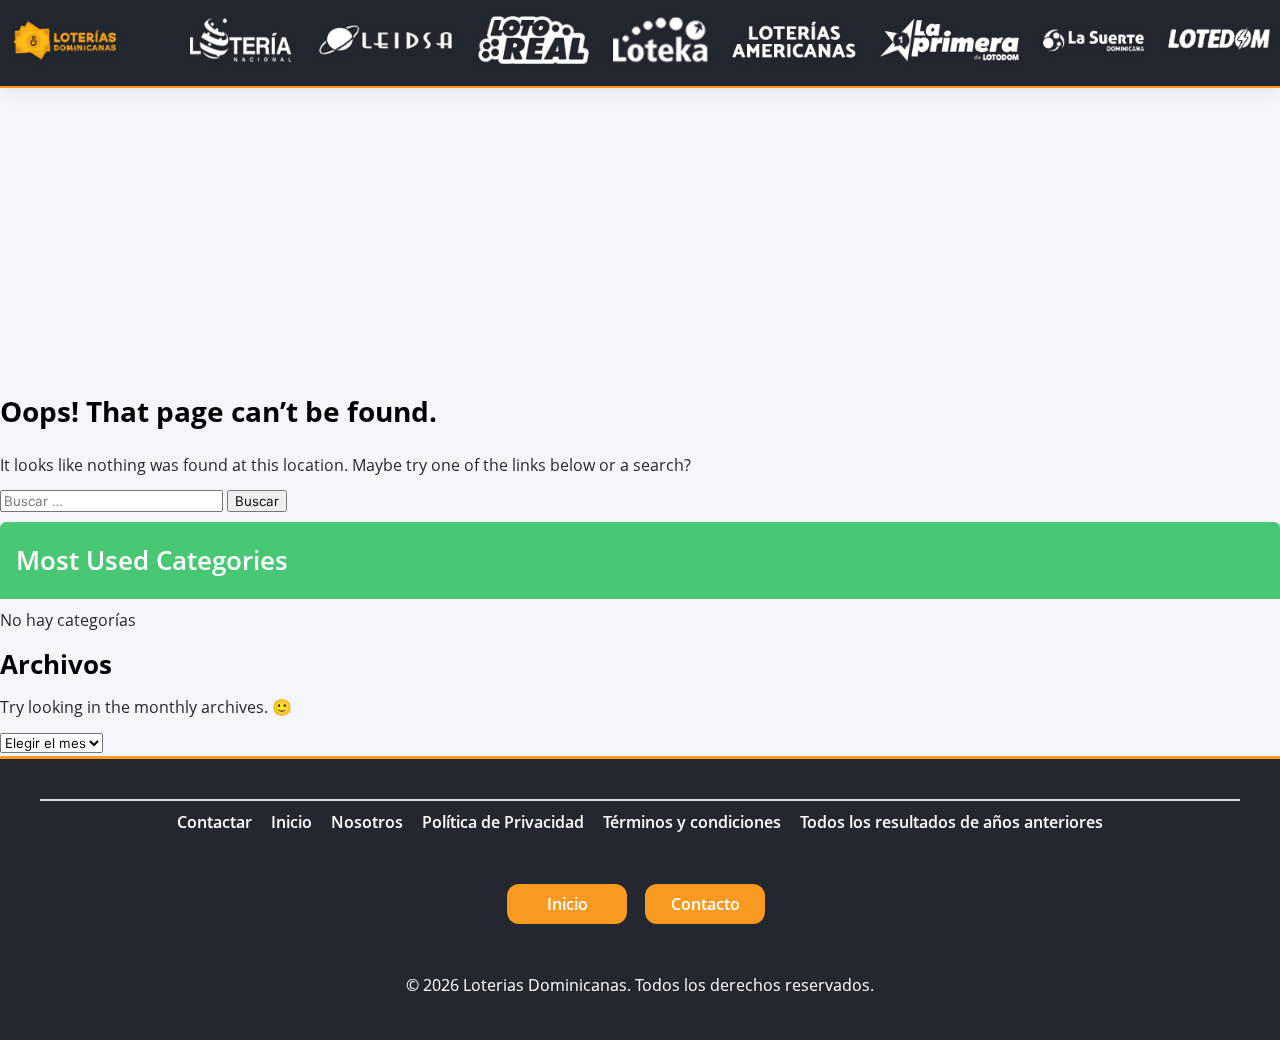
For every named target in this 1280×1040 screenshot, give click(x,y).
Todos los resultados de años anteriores (951, 822)
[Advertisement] (640, 238)
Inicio (291, 822)
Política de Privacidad (503, 822)
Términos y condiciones (692, 822)
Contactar (214, 822)
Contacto (705, 904)
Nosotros (367, 822)
